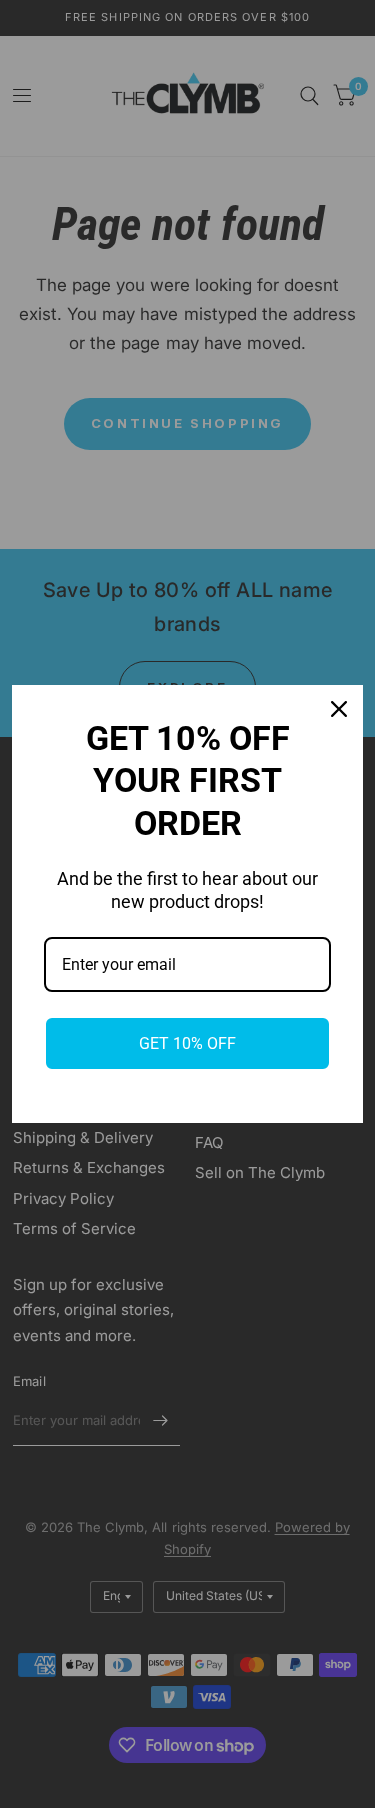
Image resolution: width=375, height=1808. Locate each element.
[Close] (339, 709)
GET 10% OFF (187, 1043)
